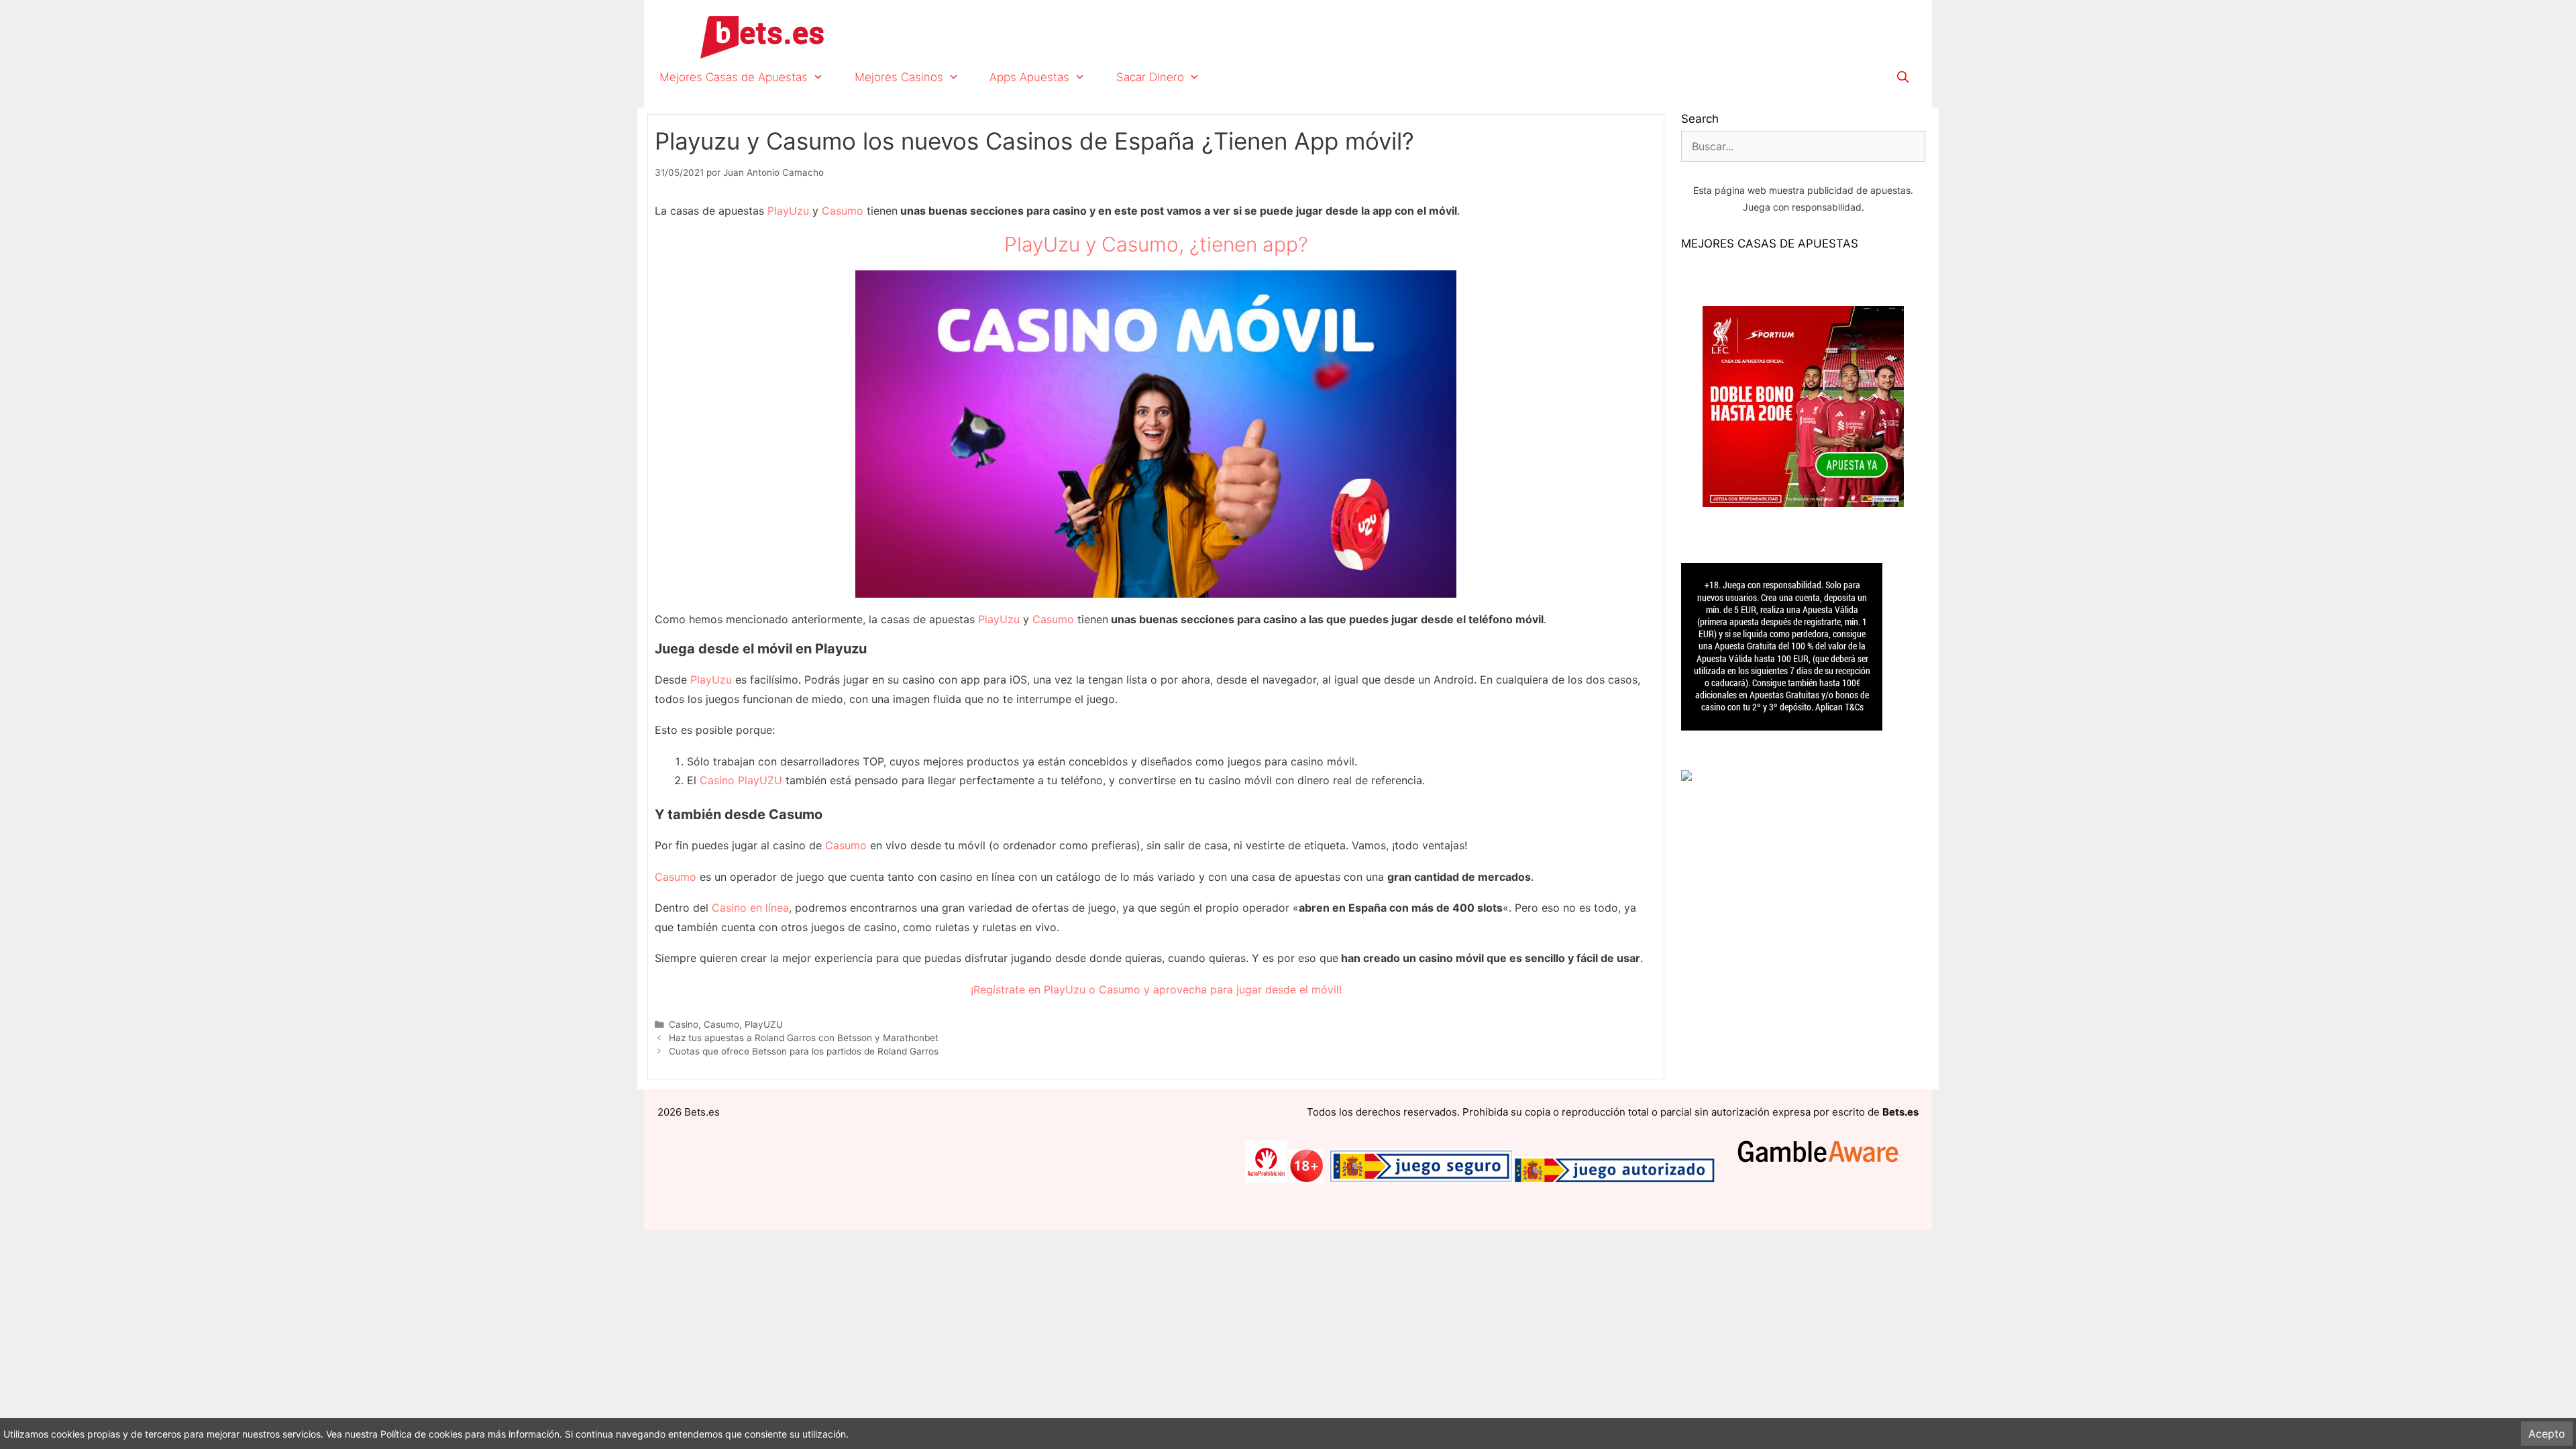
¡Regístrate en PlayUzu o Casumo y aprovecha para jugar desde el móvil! (1156, 989)
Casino (684, 1024)
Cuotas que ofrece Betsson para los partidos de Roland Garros (804, 1051)
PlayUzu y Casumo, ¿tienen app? (1156, 244)
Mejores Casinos (899, 77)
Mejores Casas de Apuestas (734, 77)
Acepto (2547, 1434)
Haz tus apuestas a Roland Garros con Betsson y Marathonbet (804, 1038)
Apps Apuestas (1029, 77)
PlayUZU (764, 1024)
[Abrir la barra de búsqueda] (1902, 77)
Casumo (843, 211)
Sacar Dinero (1150, 77)
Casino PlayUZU (741, 780)
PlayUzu (788, 211)
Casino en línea (750, 908)
